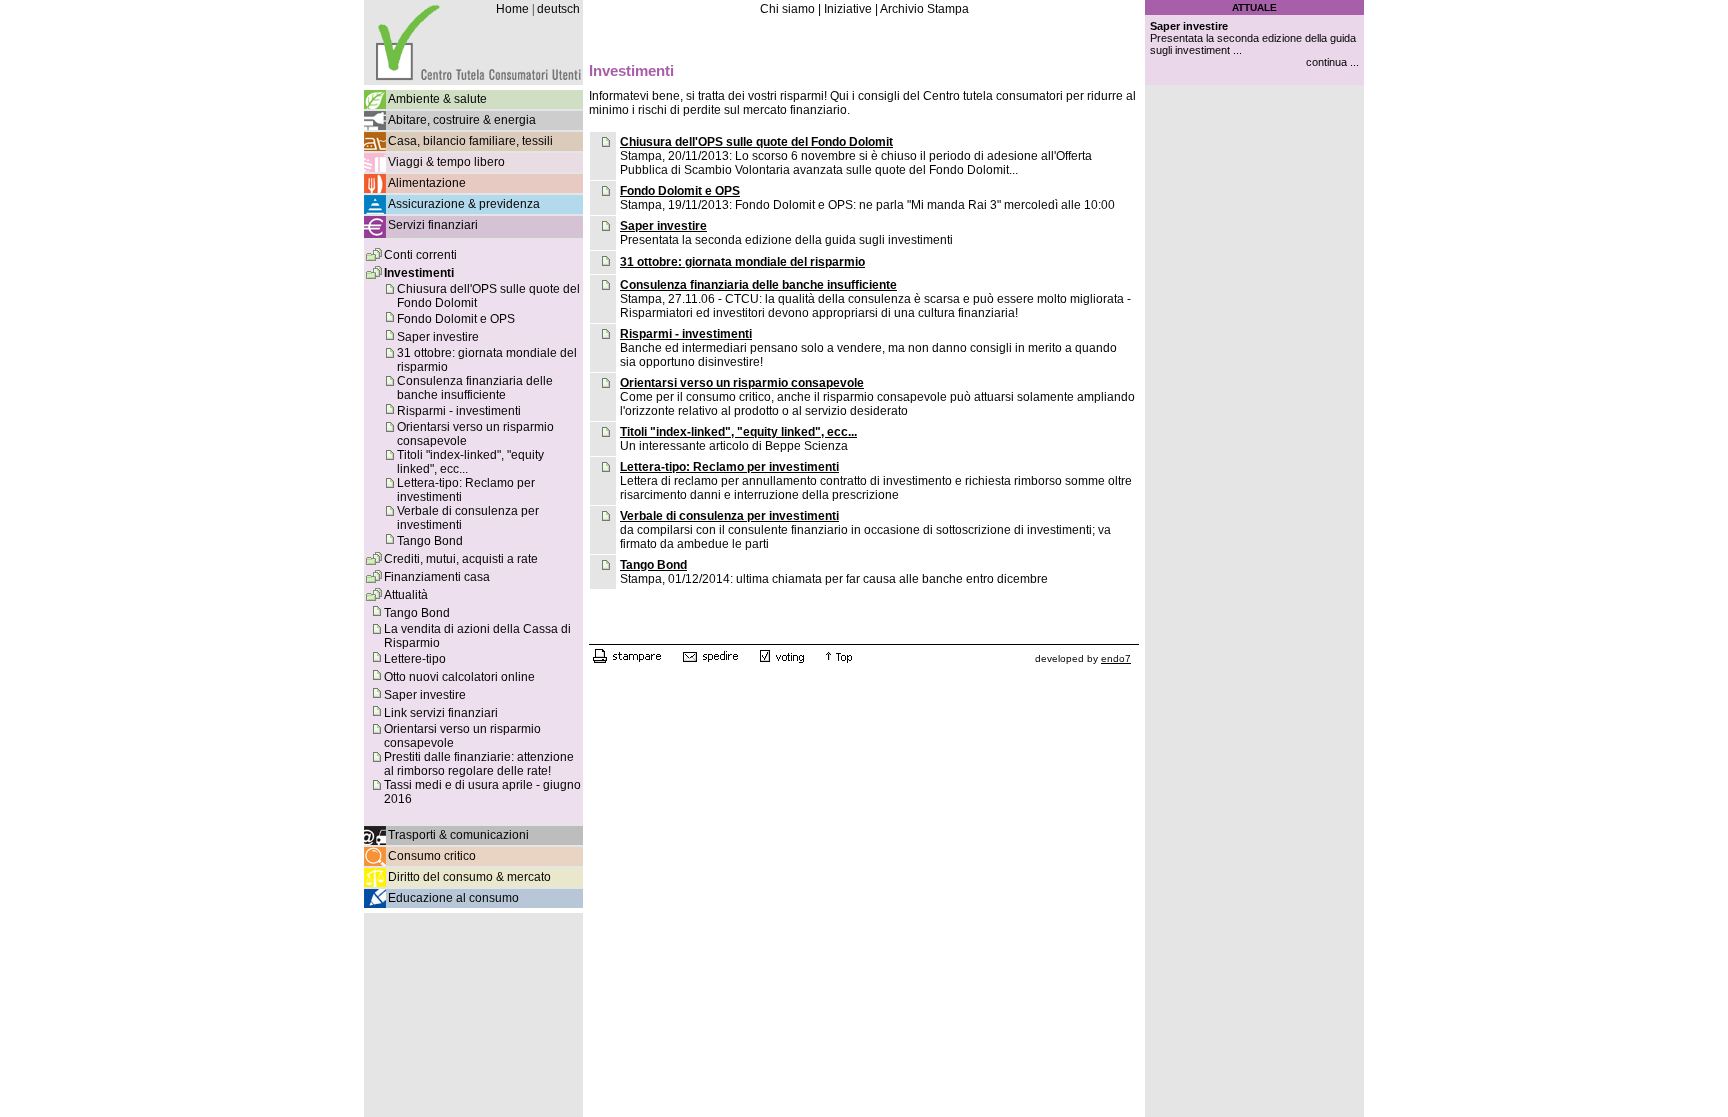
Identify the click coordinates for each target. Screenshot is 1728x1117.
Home (512, 9)
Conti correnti (420, 255)
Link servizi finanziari (441, 713)
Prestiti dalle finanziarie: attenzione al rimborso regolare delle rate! (479, 764)
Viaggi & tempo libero (446, 162)
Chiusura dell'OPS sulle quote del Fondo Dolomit (756, 142)
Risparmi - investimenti (459, 411)
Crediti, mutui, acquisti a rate (461, 559)
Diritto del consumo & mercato (469, 877)
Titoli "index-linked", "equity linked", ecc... (738, 432)
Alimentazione (427, 183)
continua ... (1332, 62)
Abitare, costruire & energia (462, 120)
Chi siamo (787, 9)
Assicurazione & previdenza (464, 204)
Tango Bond (430, 541)
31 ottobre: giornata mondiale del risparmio (742, 262)
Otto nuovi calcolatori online (459, 677)
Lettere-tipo (415, 659)
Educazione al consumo (453, 898)
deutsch (558, 9)
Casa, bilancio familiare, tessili (470, 141)
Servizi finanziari (433, 225)
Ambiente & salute (437, 99)
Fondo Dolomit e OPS (456, 319)
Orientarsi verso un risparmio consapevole (742, 383)
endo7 (1116, 658)
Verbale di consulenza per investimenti (729, 516)
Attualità (406, 595)
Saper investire (438, 337)
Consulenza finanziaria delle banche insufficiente (475, 388)
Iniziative (848, 9)
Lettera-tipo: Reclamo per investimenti (729, 467)
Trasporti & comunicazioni (458, 835)
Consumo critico (432, 856)
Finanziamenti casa (437, 577)
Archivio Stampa (924, 9)
